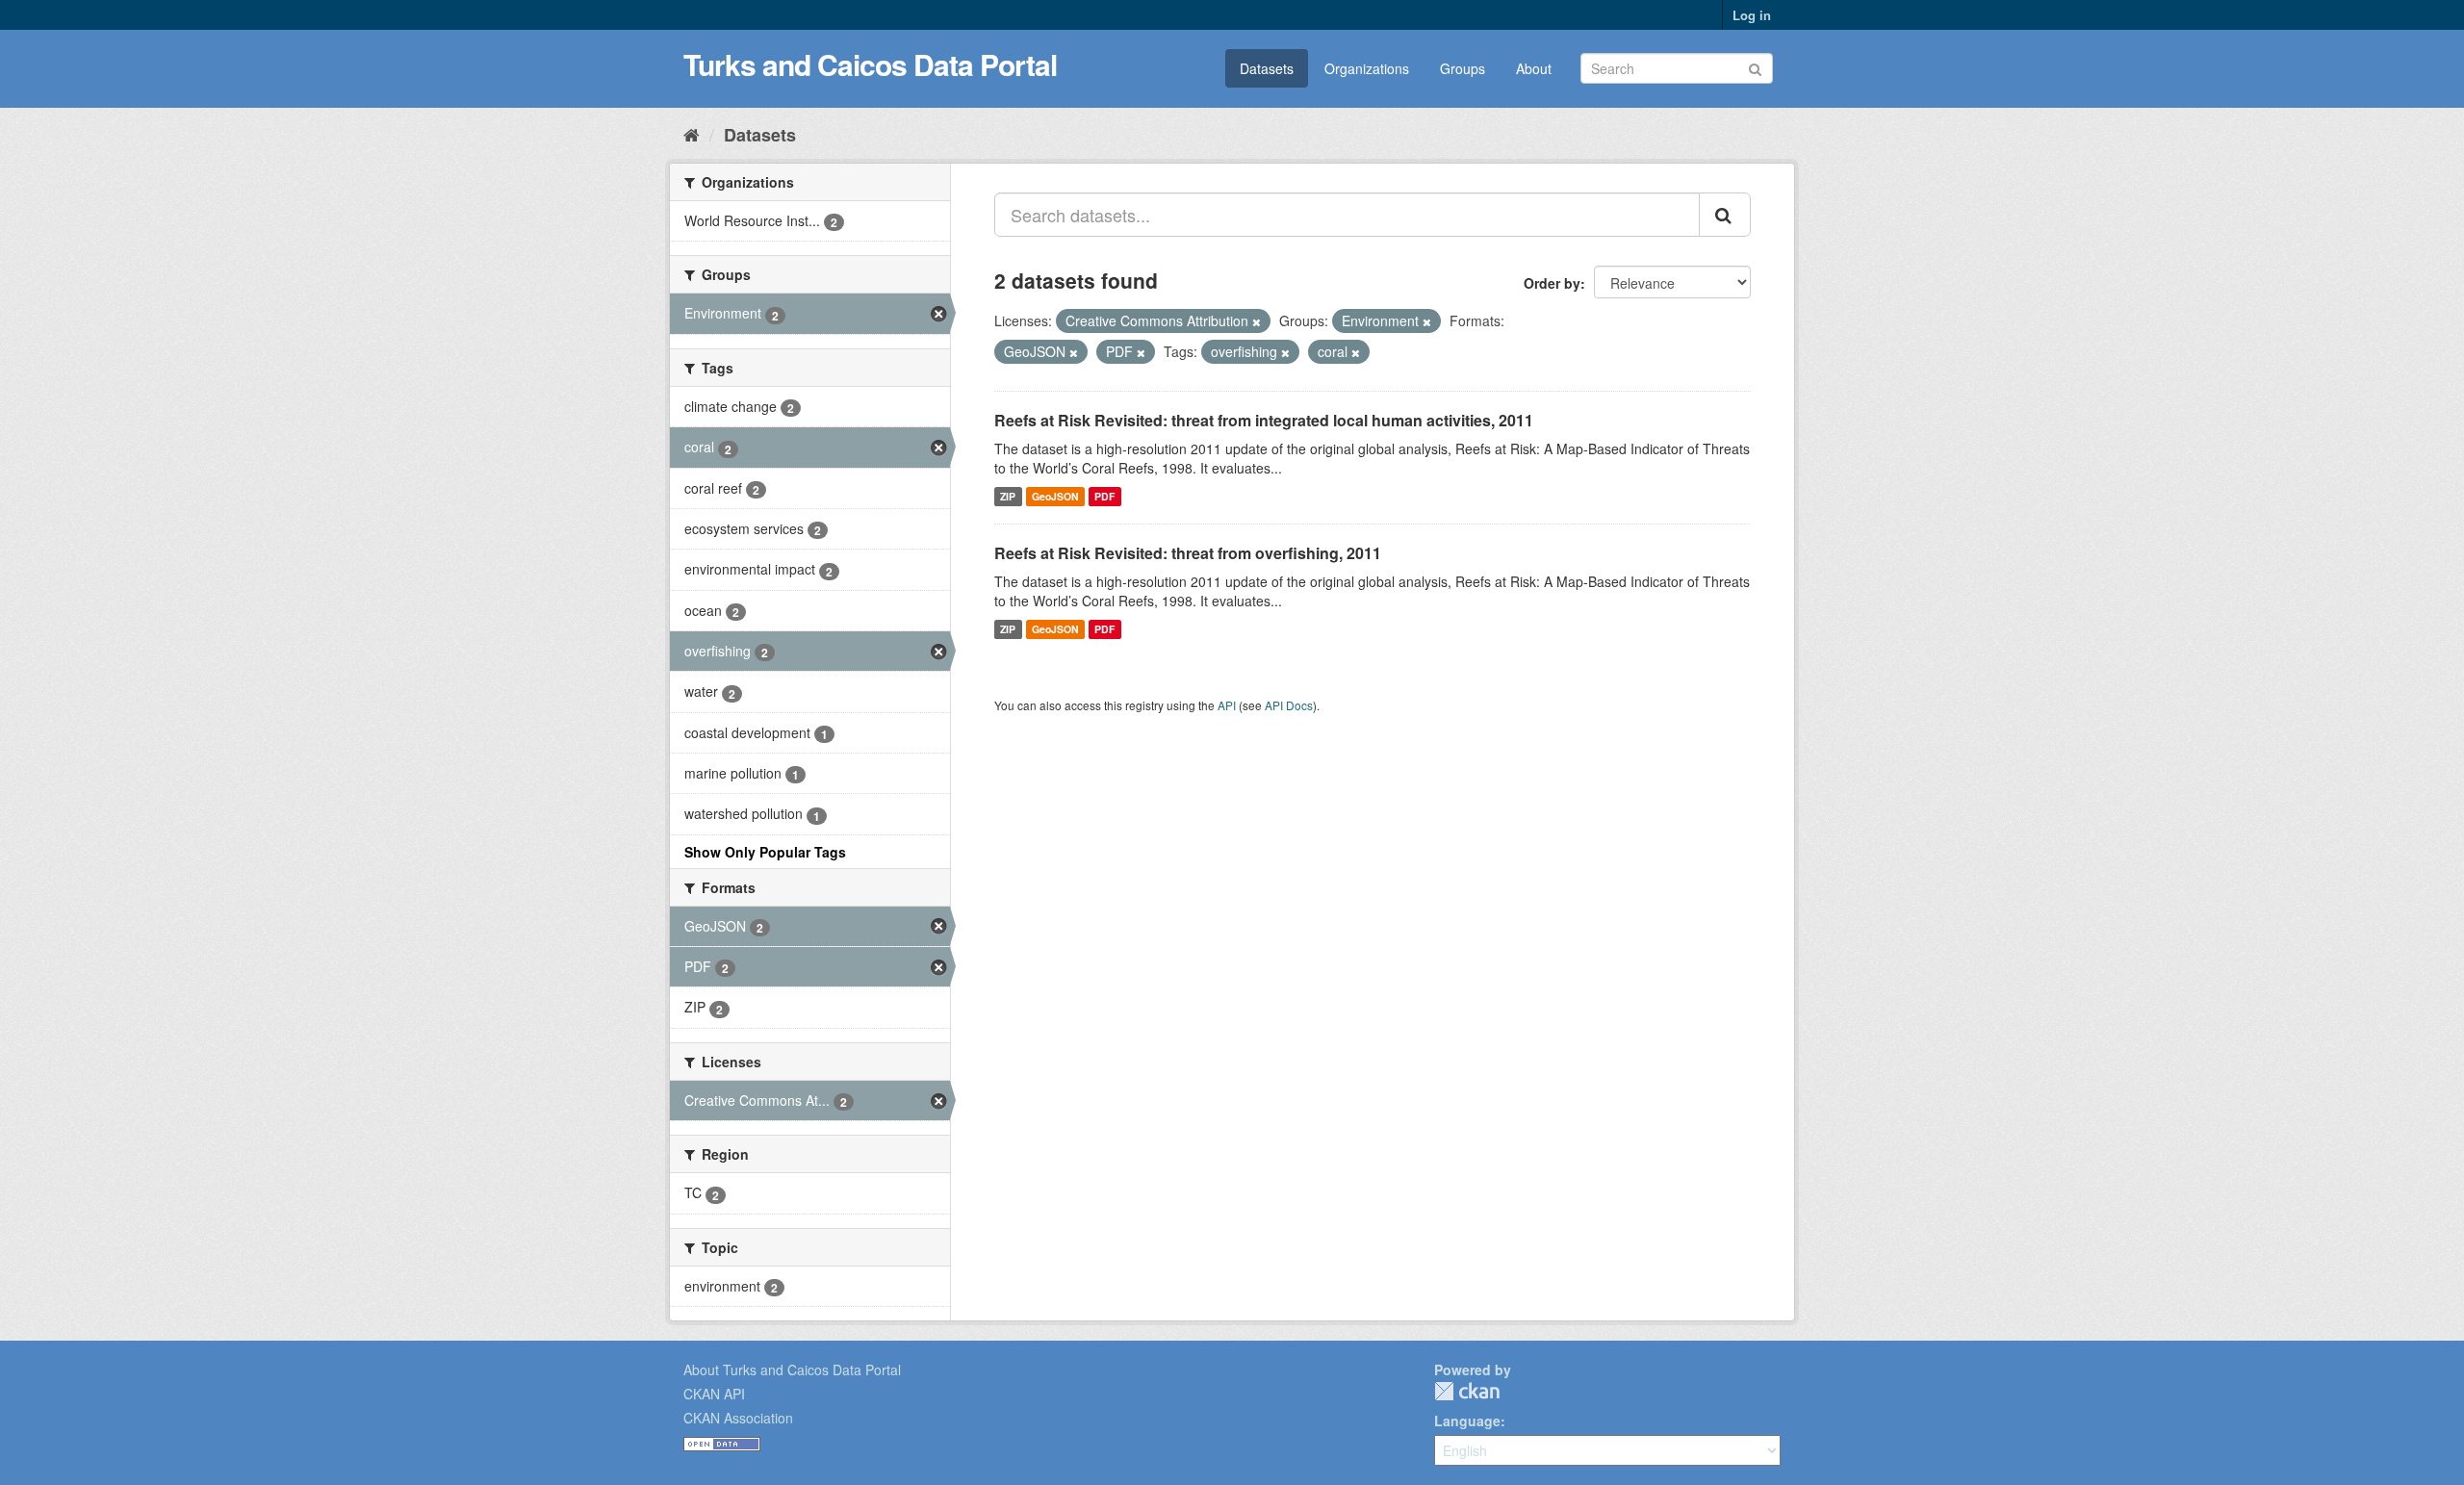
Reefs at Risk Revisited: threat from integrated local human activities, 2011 (1264, 420)
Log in (1752, 15)
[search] (1725, 215)
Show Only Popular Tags (765, 852)
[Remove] (1257, 321)
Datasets (1267, 68)
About (1534, 68)
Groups (1463, 68)
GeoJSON (1055, 496)
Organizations (1367, 68)
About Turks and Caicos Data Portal (792, 1370)
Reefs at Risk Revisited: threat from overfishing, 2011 (1188, 553)
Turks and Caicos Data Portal (870, 64)
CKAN (1467, 1391)
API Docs (1289, 705)
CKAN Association (738, 1418)
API (1227, 705)
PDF (1104, 496)
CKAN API (714, 1394)
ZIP (1008, 496)
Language (1467, 1421)
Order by (1552, 283)
